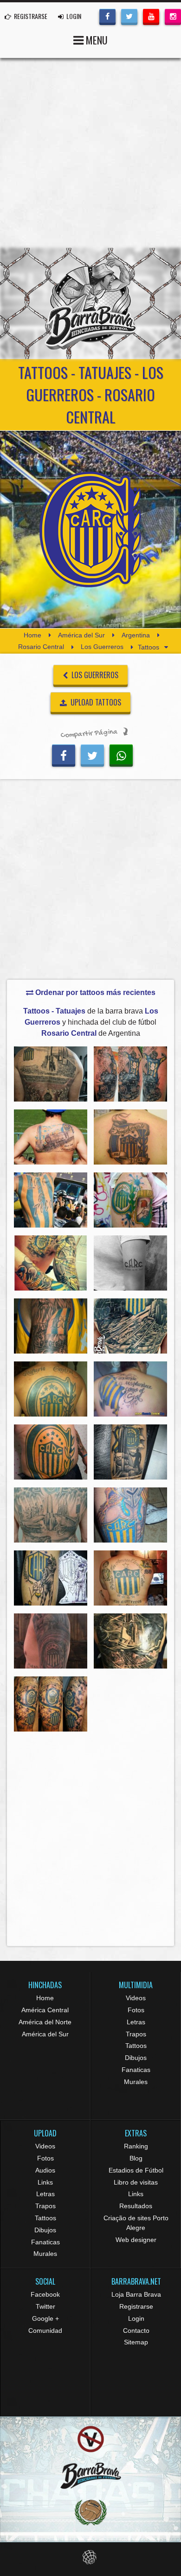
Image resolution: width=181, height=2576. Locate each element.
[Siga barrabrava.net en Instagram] (173, 16)
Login (136, 2318)
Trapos (136, 2034)
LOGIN (73, 16)
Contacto (136, 2330)
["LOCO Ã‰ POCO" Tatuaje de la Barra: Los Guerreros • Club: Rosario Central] (51, 1200)
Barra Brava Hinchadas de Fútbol (90, 303)
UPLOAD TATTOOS (95, 702)
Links (45, 2182)
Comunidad (45, 2330)
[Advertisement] (90, 153)
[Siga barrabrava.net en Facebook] (107, 16)
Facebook (45, 2294)
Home (32, 635)
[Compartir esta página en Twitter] (92, 754)
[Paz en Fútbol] (90, 2439)
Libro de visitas (136, 2182)
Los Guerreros (102, 647)
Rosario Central (41, 647)
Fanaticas (136, 2070)
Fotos (136, 2010)
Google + (45, 2318)
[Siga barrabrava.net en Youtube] (151, 16)
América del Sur (81, 635)
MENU (96, 40)
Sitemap (136, 2342)
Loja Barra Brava (136, 2294)
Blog (136, 2158)
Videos (136, 1998)
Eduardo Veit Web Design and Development (91, 2557)
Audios (45, 2170)
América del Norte (45, 2022)
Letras (136, 2022)
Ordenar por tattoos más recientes (94, 992)
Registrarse (136, 2306)
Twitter (45, 2306)
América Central (45, 2010)
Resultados (136, 2206)
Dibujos (136, 2058)
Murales (136, 2082)
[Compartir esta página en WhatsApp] (121, 754)
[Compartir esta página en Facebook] (64, 754)
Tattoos (136, 2046)
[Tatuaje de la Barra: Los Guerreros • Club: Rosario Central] (51, 1074)
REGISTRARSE (30, 16)
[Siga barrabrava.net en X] (129, 16)
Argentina (136, 635)
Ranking (136, 2146)
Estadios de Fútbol (136, 2170)
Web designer (136, 2240)
